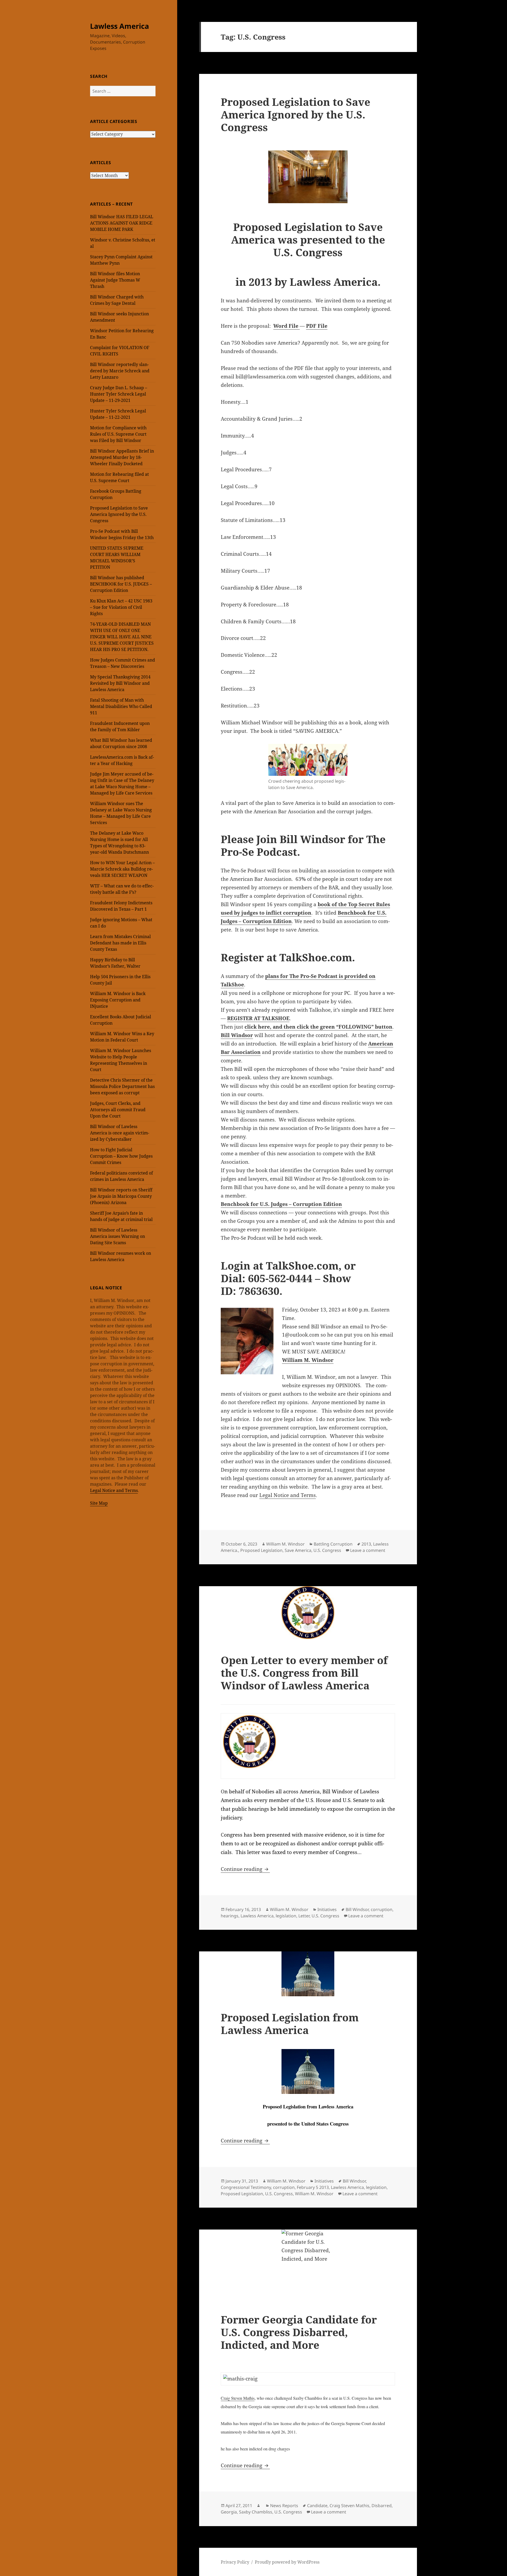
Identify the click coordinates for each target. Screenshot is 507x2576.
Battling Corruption (333, 1544)
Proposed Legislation (261, 1550)
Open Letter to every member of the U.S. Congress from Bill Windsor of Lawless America (304, 1673)
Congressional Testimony (246, 2187)
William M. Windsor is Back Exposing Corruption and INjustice (118, 1000)
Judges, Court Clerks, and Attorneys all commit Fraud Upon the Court (118, 1110)
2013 (366, 1544)
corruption (382, 1909)
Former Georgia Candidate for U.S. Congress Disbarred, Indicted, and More (299, 2332)
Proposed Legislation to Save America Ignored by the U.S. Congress (119, 514)
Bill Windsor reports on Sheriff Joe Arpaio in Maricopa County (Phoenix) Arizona (121, 1196)
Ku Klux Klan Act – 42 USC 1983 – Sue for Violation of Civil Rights (121, 607)
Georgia (229, 2512)
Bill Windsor (237, 1035)
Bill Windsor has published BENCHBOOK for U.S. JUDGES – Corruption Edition (121, 584)
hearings (230, 1916)
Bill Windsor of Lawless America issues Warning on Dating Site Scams (118, 1236)
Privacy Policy (235, 2562)
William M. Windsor (285, 1544)
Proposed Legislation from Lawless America (290, 2024)
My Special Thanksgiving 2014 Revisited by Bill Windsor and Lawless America (120, 683)
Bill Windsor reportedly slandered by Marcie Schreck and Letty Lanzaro (120, 371)
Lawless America (119, 26)
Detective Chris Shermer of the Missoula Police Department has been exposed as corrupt (122, 1086)
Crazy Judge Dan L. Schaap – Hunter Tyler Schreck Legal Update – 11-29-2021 (119, 394)
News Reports (284, 2506)
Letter (304, 1916)
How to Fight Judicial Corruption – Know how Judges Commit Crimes (121, 1156)
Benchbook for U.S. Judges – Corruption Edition (281, 1204)
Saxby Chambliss (256, 2512)
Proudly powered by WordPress (287, 2562)
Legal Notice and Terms (114, 1490)
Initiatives (327, 1909)
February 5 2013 (313, 2187)
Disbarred (382, 2506)
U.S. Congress (327, 1550)
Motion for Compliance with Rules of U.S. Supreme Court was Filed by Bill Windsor (118, 434)
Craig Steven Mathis (238, 2398)
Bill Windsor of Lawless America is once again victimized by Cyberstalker (120, 1133)
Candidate (317, 2506)
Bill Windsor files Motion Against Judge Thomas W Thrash (115, 280)
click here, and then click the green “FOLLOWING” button (318, 1027)
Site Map (99, 1503)
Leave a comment (368, 1550)
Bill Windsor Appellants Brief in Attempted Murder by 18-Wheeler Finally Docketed (122, 457)
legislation (286, 1916)
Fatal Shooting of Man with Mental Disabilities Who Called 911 (121, 706)
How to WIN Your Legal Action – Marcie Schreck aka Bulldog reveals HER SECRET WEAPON (122, 869)
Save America (298, 1550)
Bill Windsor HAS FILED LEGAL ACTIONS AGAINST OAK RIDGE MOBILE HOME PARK (122, 223)
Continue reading (245, 1869)
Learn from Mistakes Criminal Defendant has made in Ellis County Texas (120, 943)
